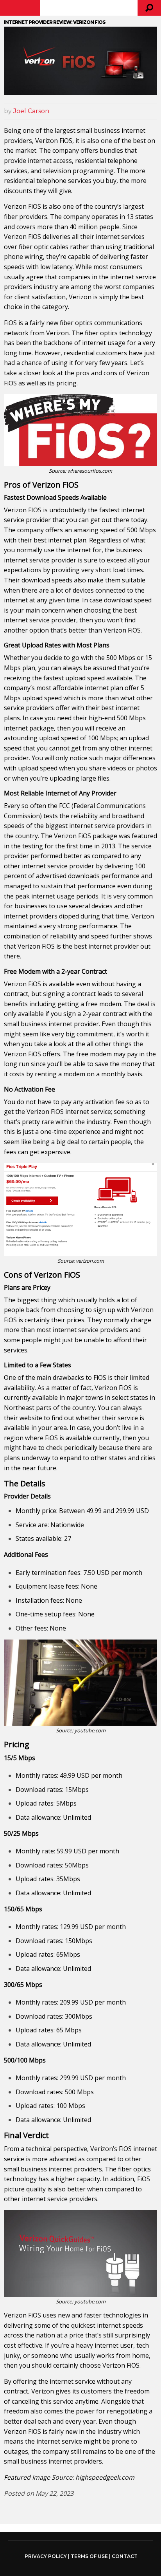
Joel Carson (31, 111)
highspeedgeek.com (105, 2477)
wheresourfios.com (90, 471)
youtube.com (90, 1730)
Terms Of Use (89, 2556)
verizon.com (90, 1261)
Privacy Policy (46, 2556)
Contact (125, 2556)
